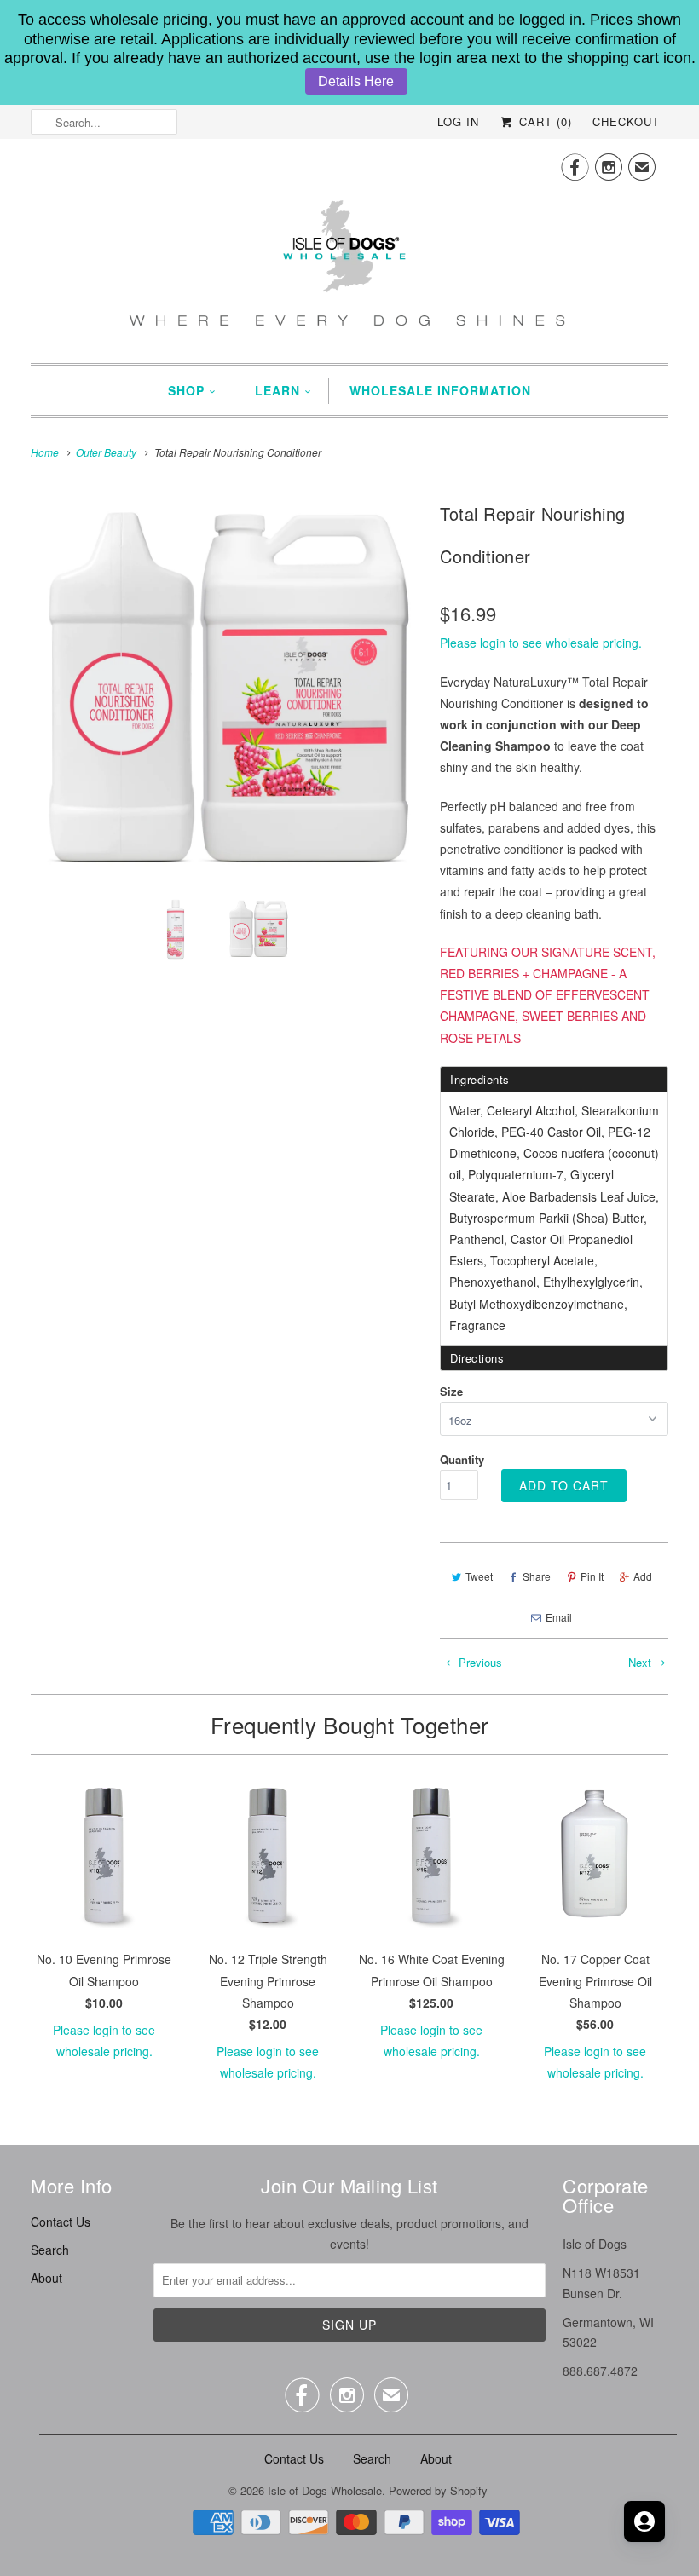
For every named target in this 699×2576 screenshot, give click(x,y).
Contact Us (61, 2222)
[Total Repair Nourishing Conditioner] (227, 689)
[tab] (554, 1079)
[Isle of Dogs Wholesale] (349, 249)
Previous (479, 1662)
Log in (458, 121)
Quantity (462, 1459)
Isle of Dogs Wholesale (325, 2490)
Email (559, 1617)
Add (643, 1576)
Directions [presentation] (477, 1358)
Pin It (592, 1576)
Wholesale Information (440, 390)
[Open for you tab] (644, 2521)
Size (451, 1391)
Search (50, 2250)
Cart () (543, 121)
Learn (277, 390)
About (46, 2278)
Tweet (479, 1576)
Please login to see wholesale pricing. (541, 643)
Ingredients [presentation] (480, 1079)
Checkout (626, 121)
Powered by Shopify (438, 2490)
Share (537, 1576)
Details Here (356, 81)
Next (641, 1662)
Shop (186, 390)
